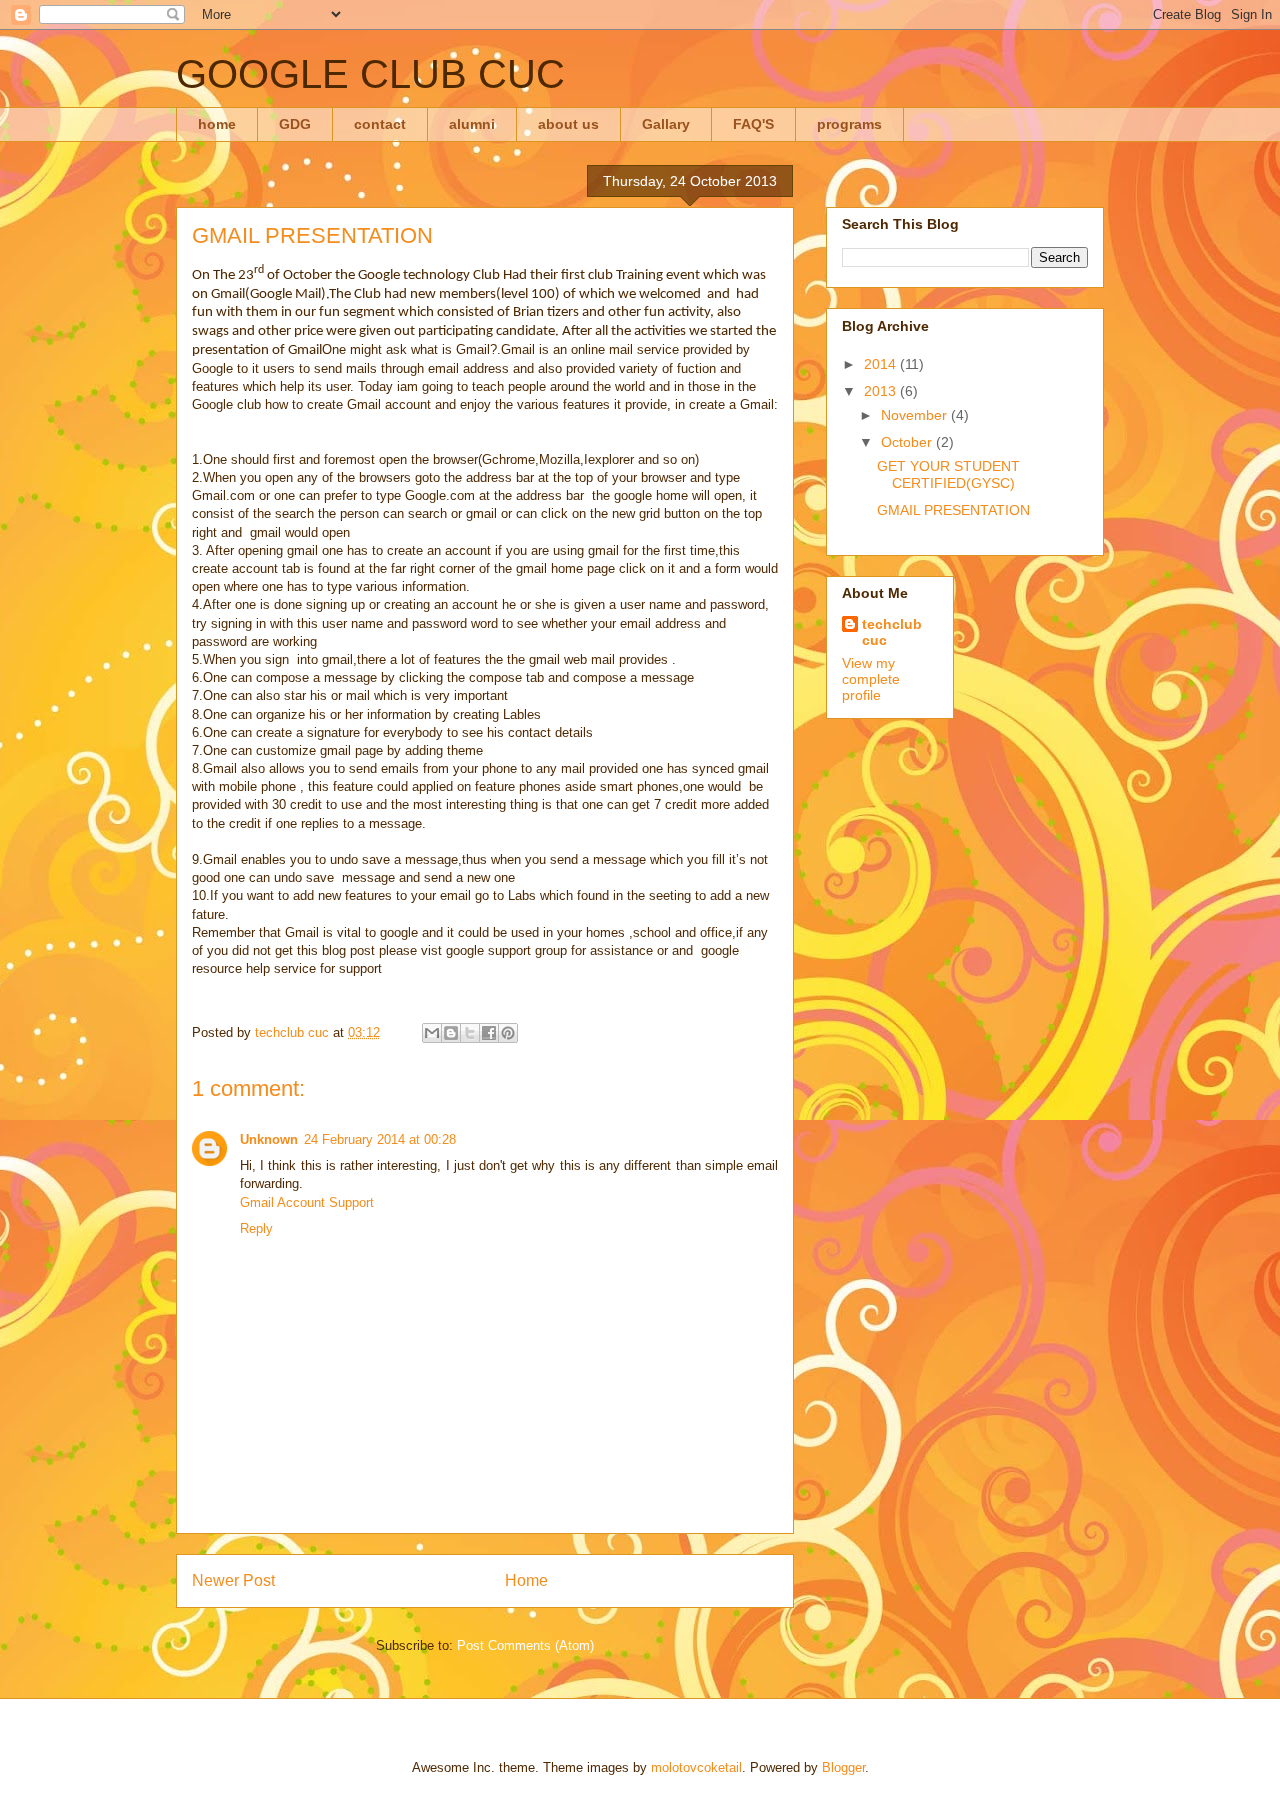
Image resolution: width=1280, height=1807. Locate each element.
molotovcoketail (696, 1767)
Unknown (269, 1139)
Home (526, 1580)
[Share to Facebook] (489, 1033)
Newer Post (233, 1580)
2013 (882, 391)
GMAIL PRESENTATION (953, 510)
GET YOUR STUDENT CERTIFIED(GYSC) (948, 474)
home (217, 124)
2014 (882, 364)
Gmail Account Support (307, 1202)
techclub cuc (892, 632)
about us (568, 124)
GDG (295, 124)
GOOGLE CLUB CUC (370, 74)
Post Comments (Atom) (525, 1645)
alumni (472, 124)
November (916, 415)
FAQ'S (753, 124)
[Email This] (432, 1033)
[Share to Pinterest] (508, 1033)
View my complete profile (871, 679)
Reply (256, 1228)
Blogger (843, 1767)
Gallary (666, 124)
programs (849, 124)
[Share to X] (470, 1033)
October (908, 442)
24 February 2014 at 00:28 (380, 1139)
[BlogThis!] (451, 1033)
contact (380, 124)
